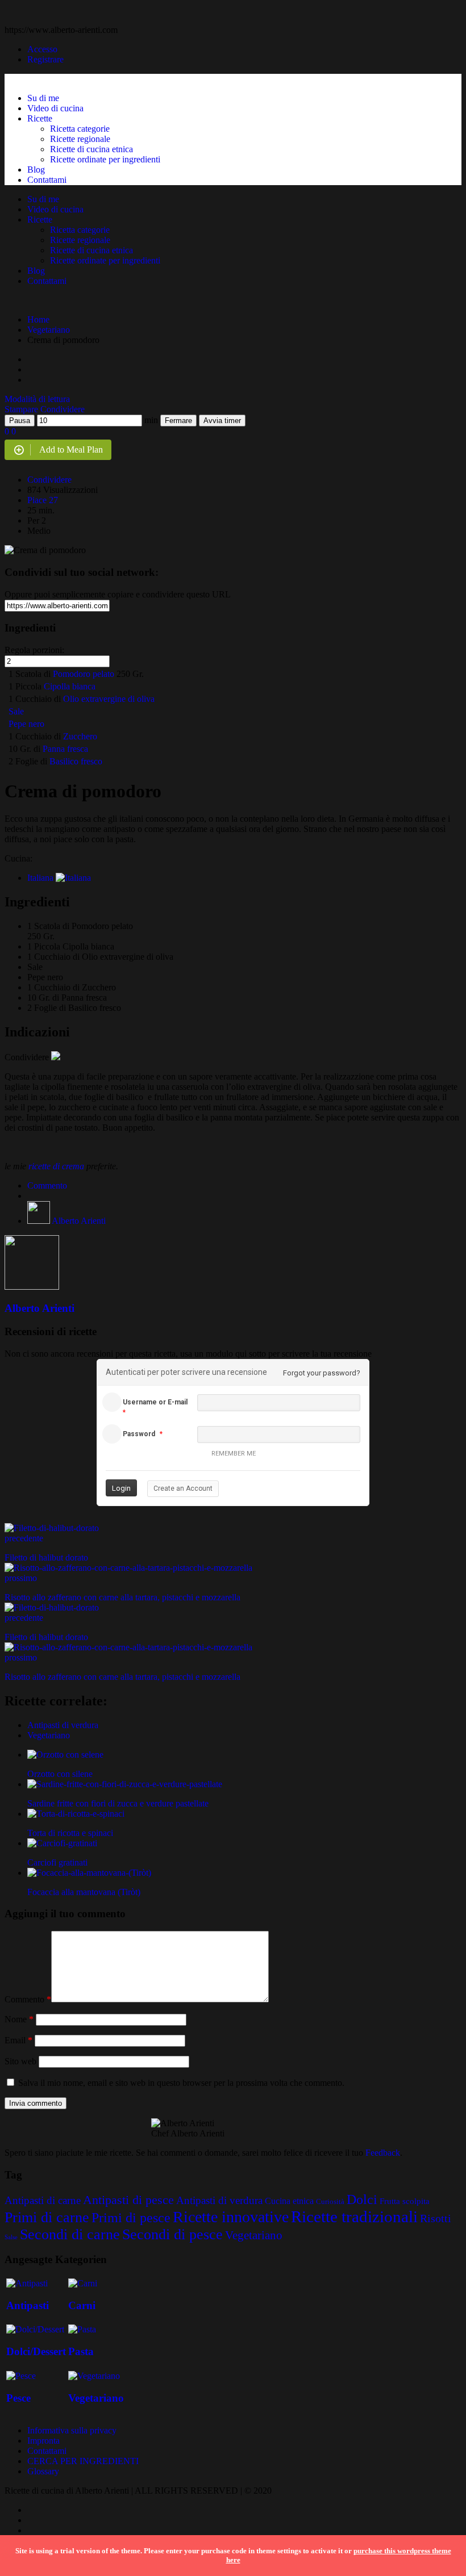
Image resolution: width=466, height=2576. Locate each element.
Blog (36, 170)
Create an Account (183, 1488)
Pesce (18, 2398)
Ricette (40, 118)
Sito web (20, 2061)
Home (38, 319)
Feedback (383, 2153)
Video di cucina (55, 108)
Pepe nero (26, 724)
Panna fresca (65, 749)
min (151, 420)
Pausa (20, 421)
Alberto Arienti (79, 1221)
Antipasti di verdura (63, 1725)
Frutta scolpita (405, 2201)
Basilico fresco (76, 761)
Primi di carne (47, 2217)
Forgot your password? (322, 1373)
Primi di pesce (131, 2218)
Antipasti (28, 2305)
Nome (19, 2019)
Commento (47, 1185)
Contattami (47, 180)
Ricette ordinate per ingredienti (105, 159)
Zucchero (80, 736)
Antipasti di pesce (128, 2200)
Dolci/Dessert (36, 2351)
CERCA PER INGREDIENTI (83, 2461)
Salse (11, 2237)
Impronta (43, 2441)
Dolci (362, 2199)
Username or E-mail (155, 1402)
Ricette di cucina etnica (91, 149)
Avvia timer (222, 421)
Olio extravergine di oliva (109, 699)
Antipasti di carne (43, 2200)
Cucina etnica (289, 2201)
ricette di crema (56, 1166)
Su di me (43, 98)
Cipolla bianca (70, 686)
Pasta (81, 2351)
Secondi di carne (70, 2234)
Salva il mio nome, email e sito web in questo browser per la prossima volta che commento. (181, 2083)
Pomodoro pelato (84, 674)
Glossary (43, 2471)
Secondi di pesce (172, 2234)
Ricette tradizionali (354, 2217)
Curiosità (330, 2201)
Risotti (436, 2219)
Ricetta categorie (80, 129)
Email (18, 2040)
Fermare (178, 421)
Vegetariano (49, 330)
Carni (82, 2305)
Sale (16, 711)
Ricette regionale (80, 139)
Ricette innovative (231, 2217)
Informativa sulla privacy (72, 2430)
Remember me (234, 1454)
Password (139, 1434)
